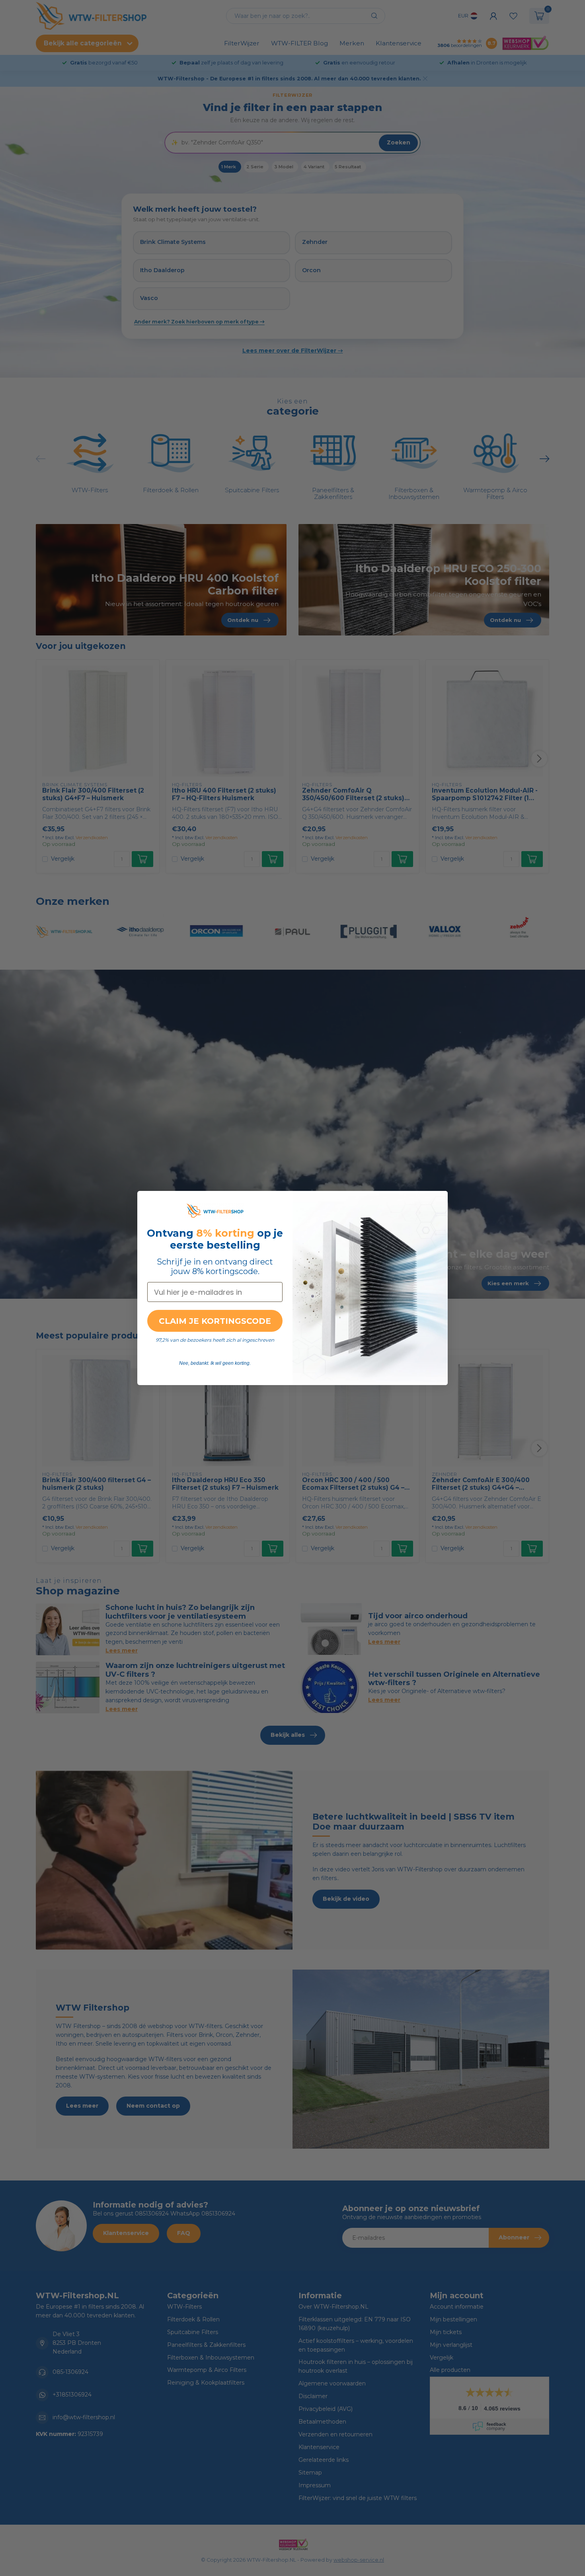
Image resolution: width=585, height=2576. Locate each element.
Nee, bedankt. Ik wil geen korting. (215, 1363)
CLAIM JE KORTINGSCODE (215, 1321)
